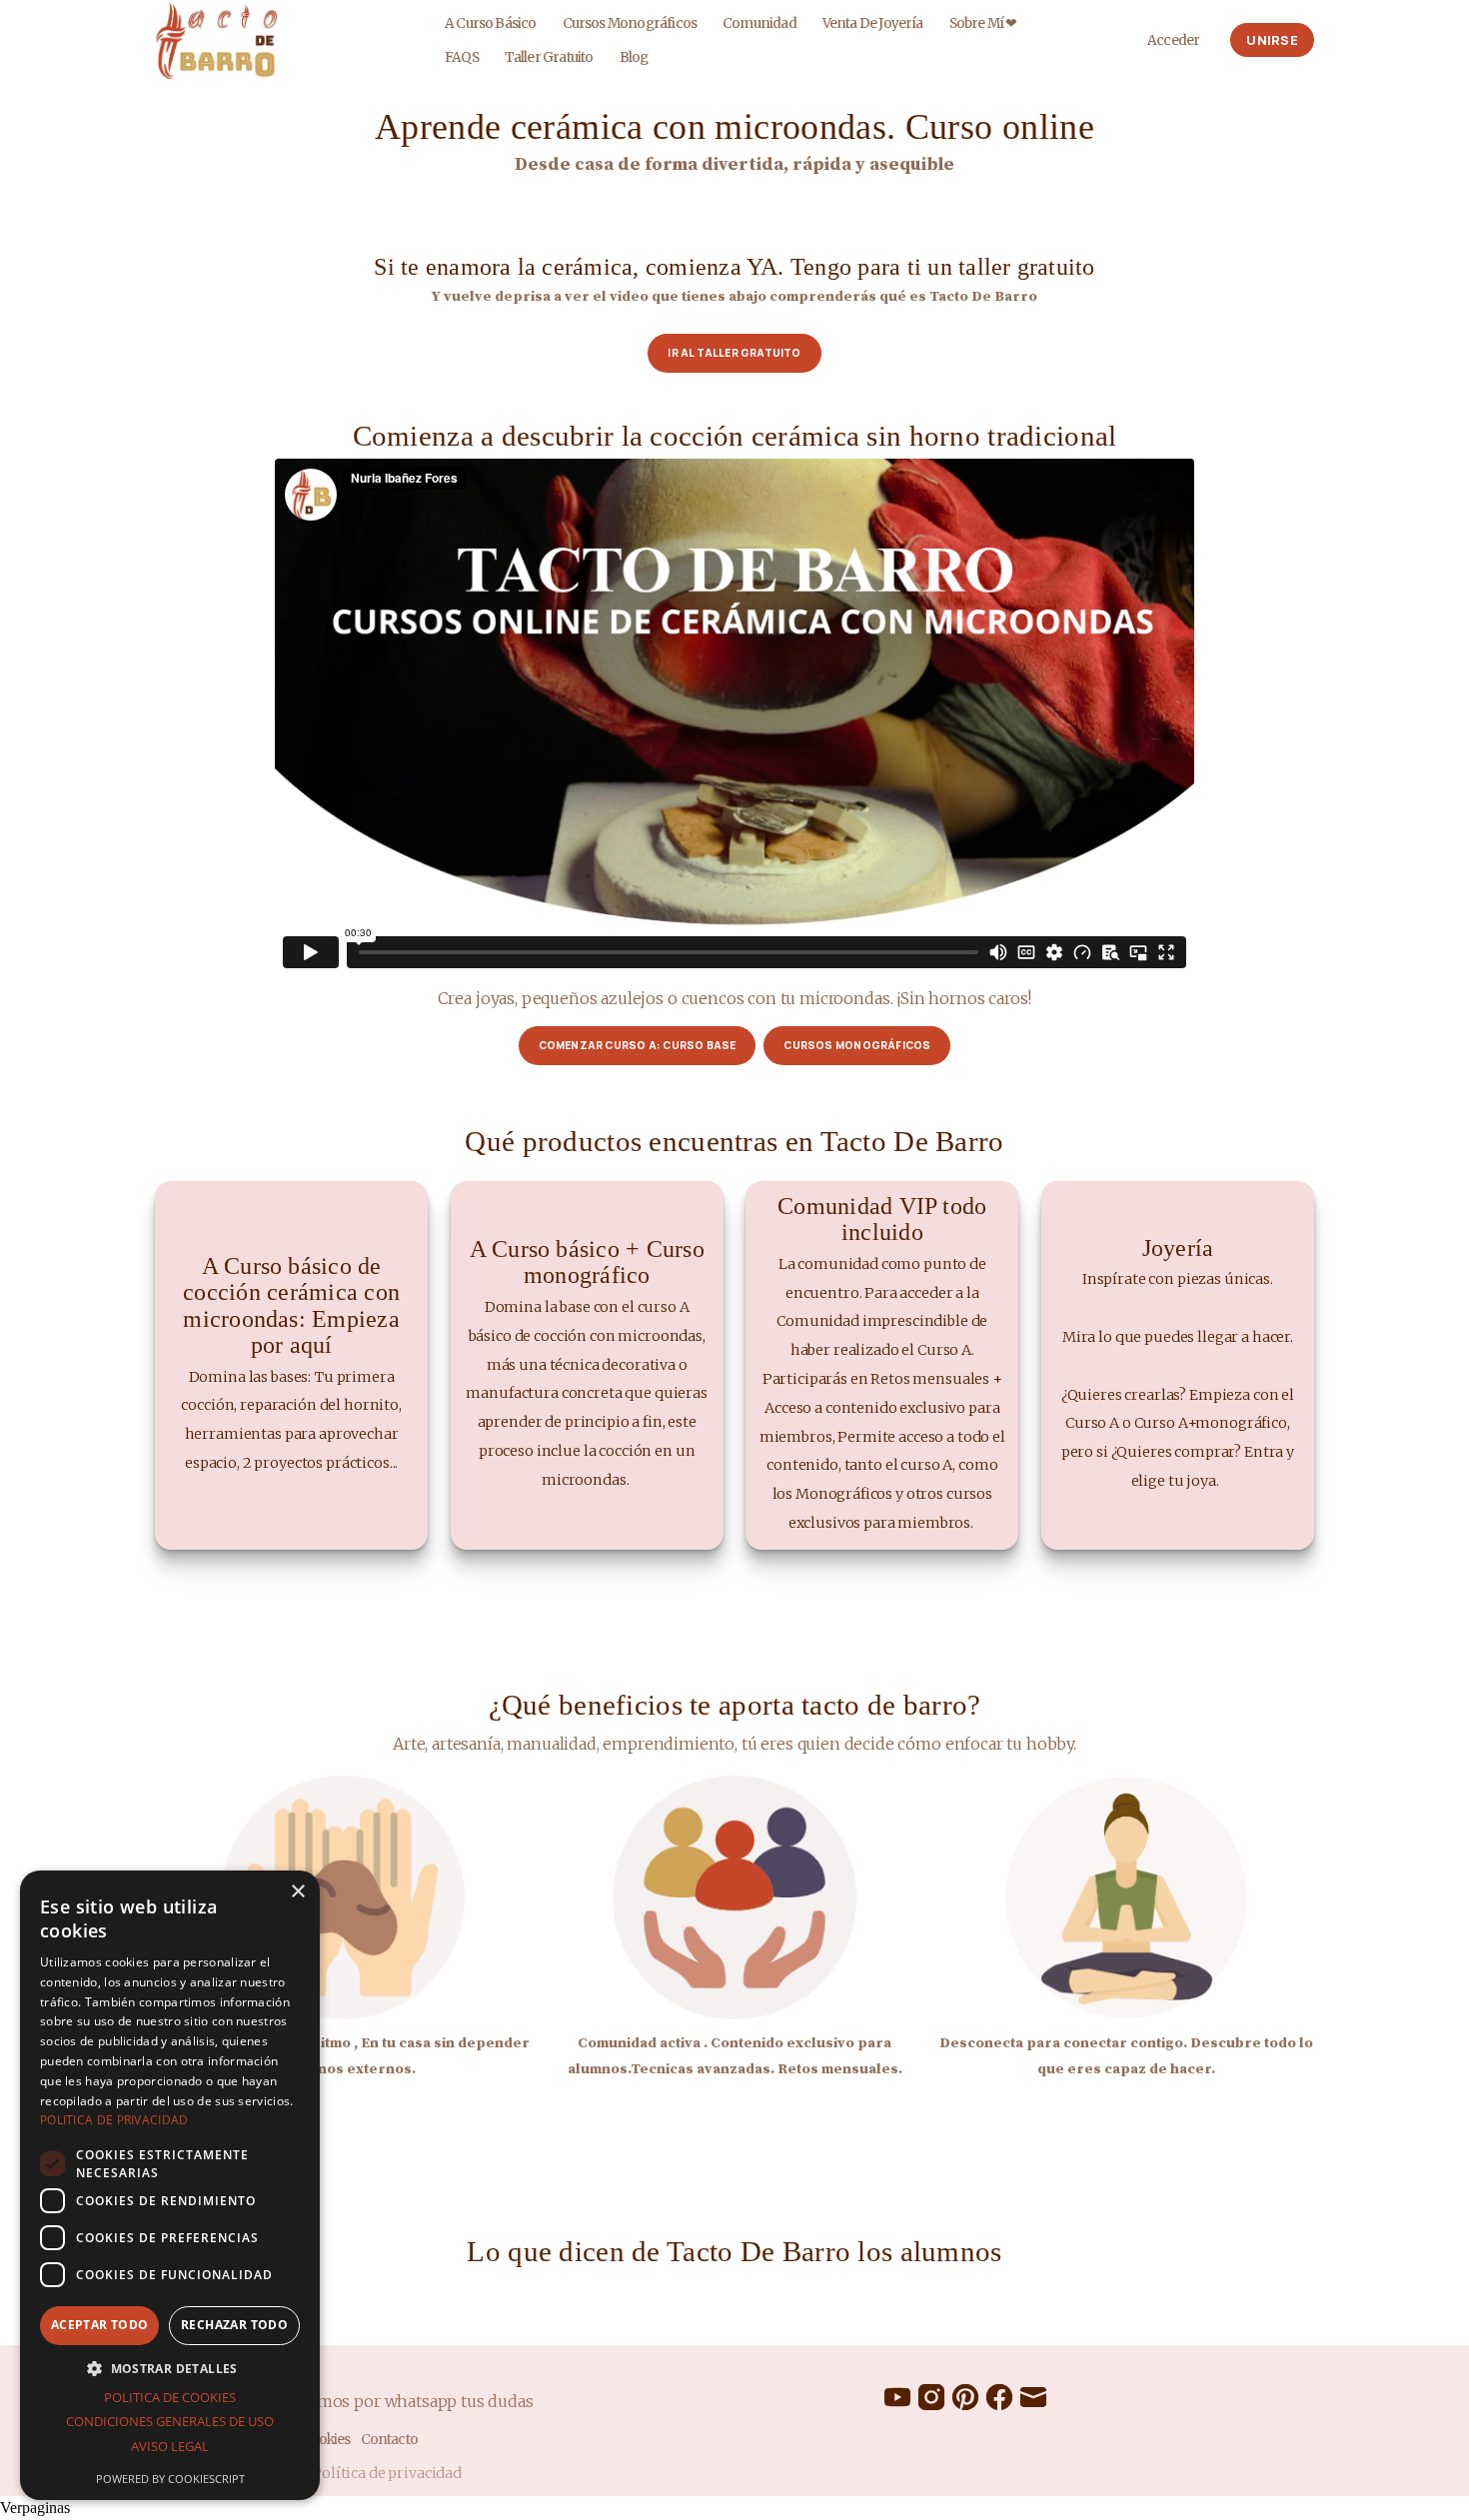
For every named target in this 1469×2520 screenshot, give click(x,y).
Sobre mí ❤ (983, 23)
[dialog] (170, 2185)
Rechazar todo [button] (234, 2325)
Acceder (1173, 40)
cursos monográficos (857, 1045)
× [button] (297, 1892)
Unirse (1272, 40)
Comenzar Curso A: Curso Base (638, 1045)
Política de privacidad (387, 2473)
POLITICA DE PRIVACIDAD (114, 2120)
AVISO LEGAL (170, 2446)
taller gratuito (549, 57)
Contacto (389, 2440)
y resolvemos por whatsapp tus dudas (390, 2401)
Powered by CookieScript (170, 2479)
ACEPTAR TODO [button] (100, 2325)
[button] (170, 2368)
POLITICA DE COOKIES (170, 2397)
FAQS (462, 57)
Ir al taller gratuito (734, 353)
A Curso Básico (491, 23)
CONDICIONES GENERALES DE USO (170, 2421)
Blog (634, 57)
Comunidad (759, 23)
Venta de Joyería (873, 23)
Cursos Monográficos (630, 23)
